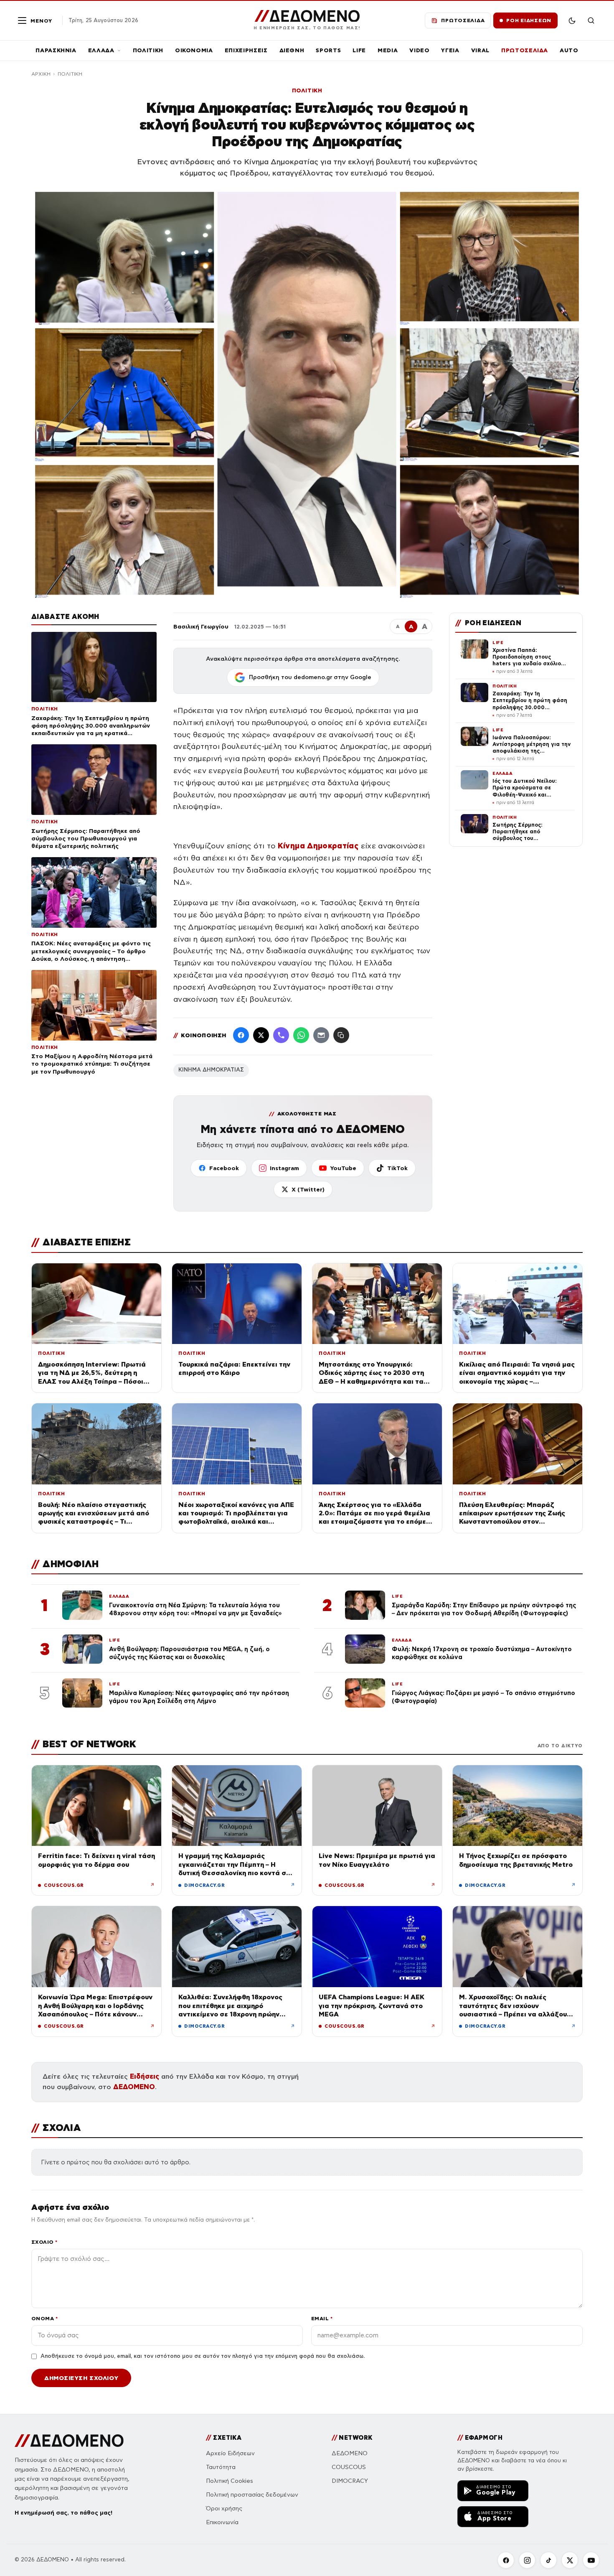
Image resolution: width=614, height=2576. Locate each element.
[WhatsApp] (301, 1035)
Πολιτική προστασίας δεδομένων (252, 2495)
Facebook (224, 1168)
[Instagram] (527, 2560)
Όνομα (44, 2318)
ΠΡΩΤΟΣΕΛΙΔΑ (525, 50)
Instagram (284, 1168)
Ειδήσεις (145, 2076)
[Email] (321, 1035)
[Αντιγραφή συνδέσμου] (341, 1035)
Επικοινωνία (222, 2522)
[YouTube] (591, 2560)
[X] (570, 2560)
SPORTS (328, 50)
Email (322, 2318)
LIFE (359, 50)
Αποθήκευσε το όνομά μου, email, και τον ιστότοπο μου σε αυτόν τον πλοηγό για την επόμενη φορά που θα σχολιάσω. (203, 2356)
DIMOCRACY (350, 2481)
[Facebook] (241, 1035)
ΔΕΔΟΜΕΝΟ (134, 2087)
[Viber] (281, 1035)
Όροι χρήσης (224, 2509)
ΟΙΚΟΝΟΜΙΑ (194, 50)
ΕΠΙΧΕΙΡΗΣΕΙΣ (246, 50)
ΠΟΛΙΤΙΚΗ (148, 50)
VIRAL (480, 50)
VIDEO (419, 50)
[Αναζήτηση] (591, 20)
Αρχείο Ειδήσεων (230, 2453)
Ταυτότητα (221, 2467)
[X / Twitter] (261, 1035)
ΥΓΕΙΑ (450, 50)
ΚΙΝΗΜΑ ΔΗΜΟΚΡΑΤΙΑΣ (211, 1070)
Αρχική (41, 74)
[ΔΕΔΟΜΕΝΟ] (69, 2441)
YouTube (343, 1168)
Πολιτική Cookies (230, 2481)
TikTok (397, 1168)
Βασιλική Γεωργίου (201, 626)
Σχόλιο (44, 2242)
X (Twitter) (308, 1189)
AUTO (569, 50)
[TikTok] (548, 2560)
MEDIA (388, 50)
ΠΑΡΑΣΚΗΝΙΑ (56, 50)
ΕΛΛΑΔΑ (101, 50)
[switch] (572, 20)
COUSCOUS (349, 2467)
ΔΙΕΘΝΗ (292, 50)
